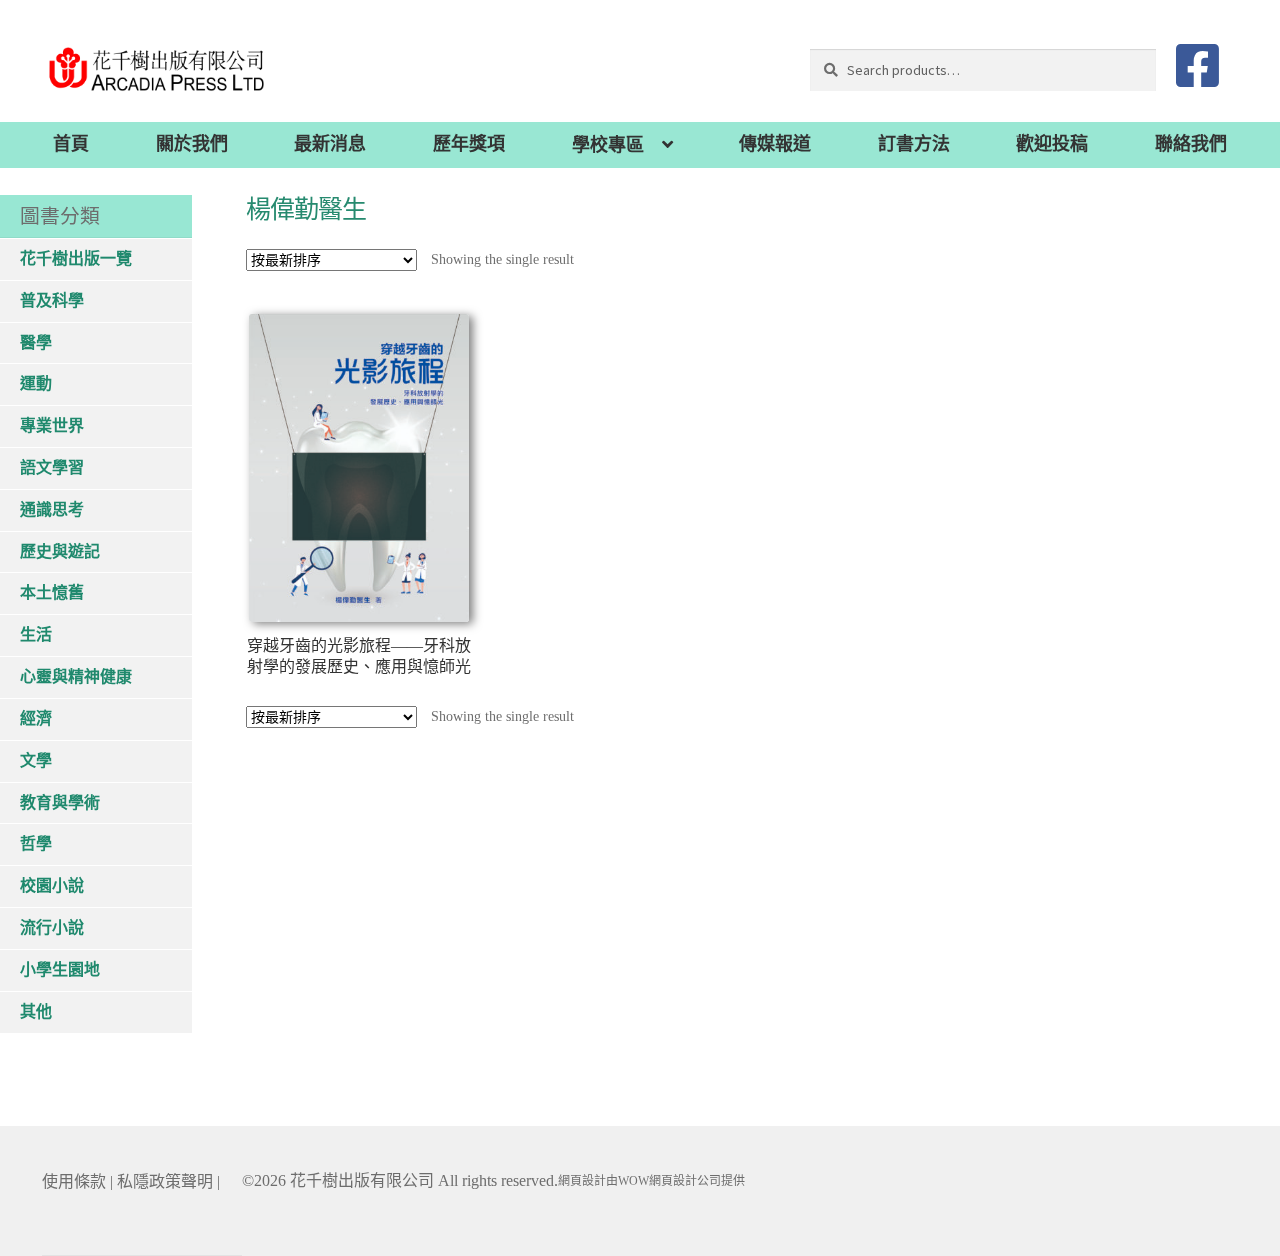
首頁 (71, 144)
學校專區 (608, 145)
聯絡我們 (1191, 144)
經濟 (36, 718)
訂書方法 (914, 144)
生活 (36, 634)
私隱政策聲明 (165, 1181)
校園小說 (52, 885)
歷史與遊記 (60, 551)
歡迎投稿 (1052, 144)
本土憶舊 (52, 592)
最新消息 (330, 144)
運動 (36, 383)
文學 (36, 760)
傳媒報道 (775, 144)
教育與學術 (60, 802)
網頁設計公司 (685, 1181)
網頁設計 (582, 1181)
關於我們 (192, 144)
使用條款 (74, 1181)
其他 (36, 1011)
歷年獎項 (469, 144)
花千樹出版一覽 (76, 258)
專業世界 (52, 425)
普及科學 (52, 300)
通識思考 (52, 509)
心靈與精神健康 (76, 676)
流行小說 (52, 927)
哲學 (36, 843)
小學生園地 (60, 969)
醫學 (36, 342)
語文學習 (52, 467)
